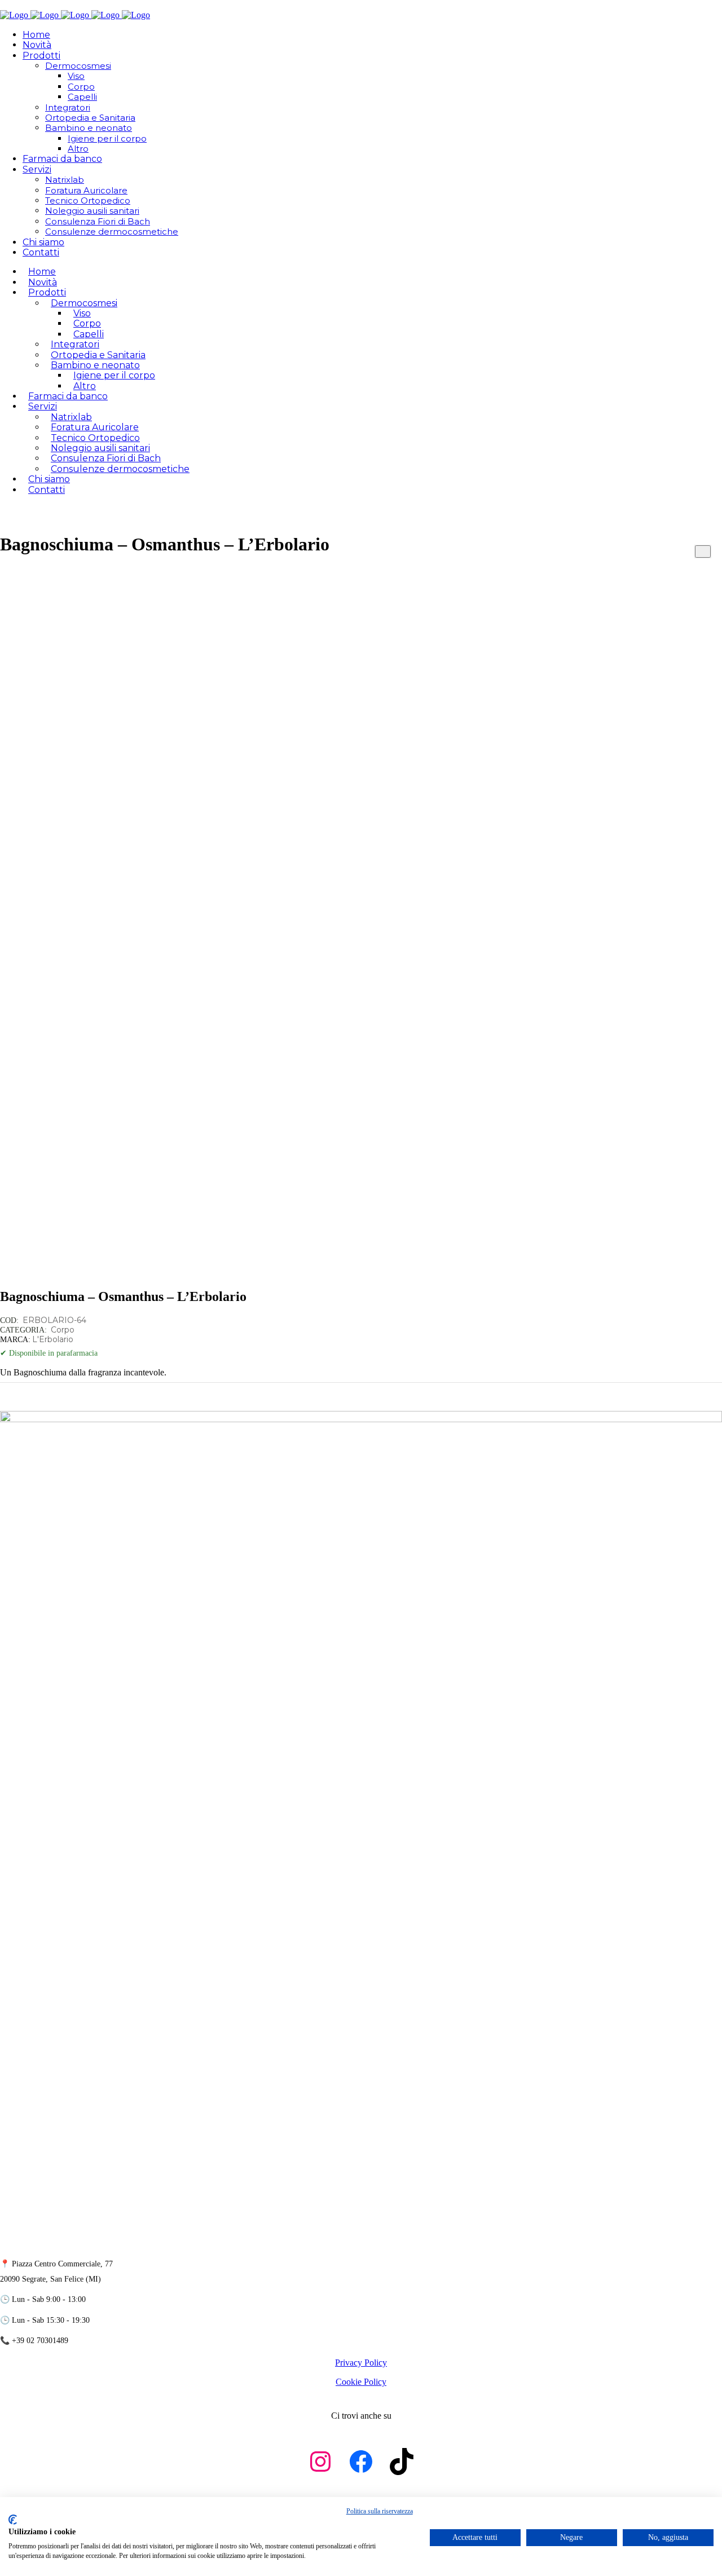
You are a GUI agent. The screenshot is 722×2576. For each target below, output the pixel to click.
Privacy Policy (361, 2363)
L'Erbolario (53, 1339)
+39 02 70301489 (40, 2341)
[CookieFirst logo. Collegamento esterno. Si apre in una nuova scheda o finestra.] (13, 2520)
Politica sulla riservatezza (380, 2511)
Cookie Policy (361, 2382)
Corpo (63, 1330)
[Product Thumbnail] (703, 552)
